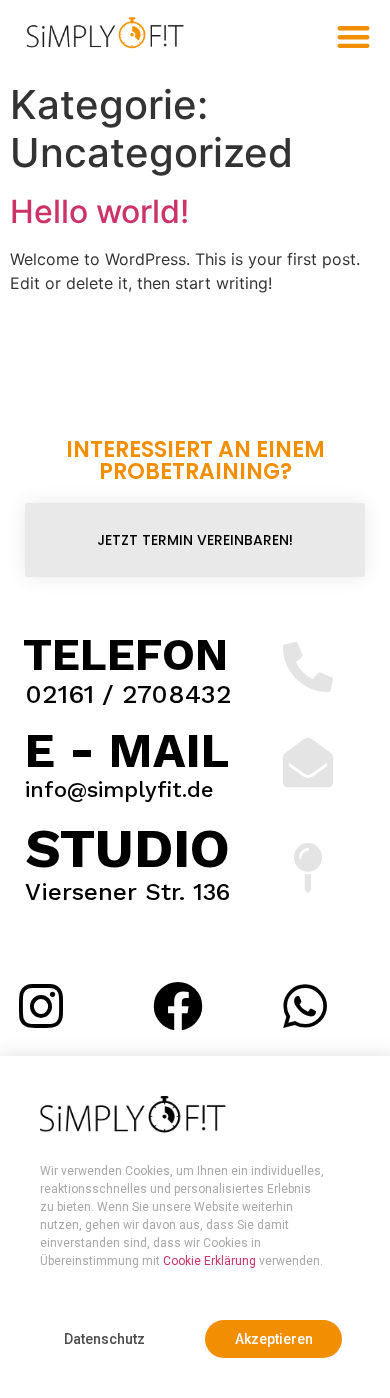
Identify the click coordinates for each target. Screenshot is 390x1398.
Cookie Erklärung (209, 1261)
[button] (104, 1339)
